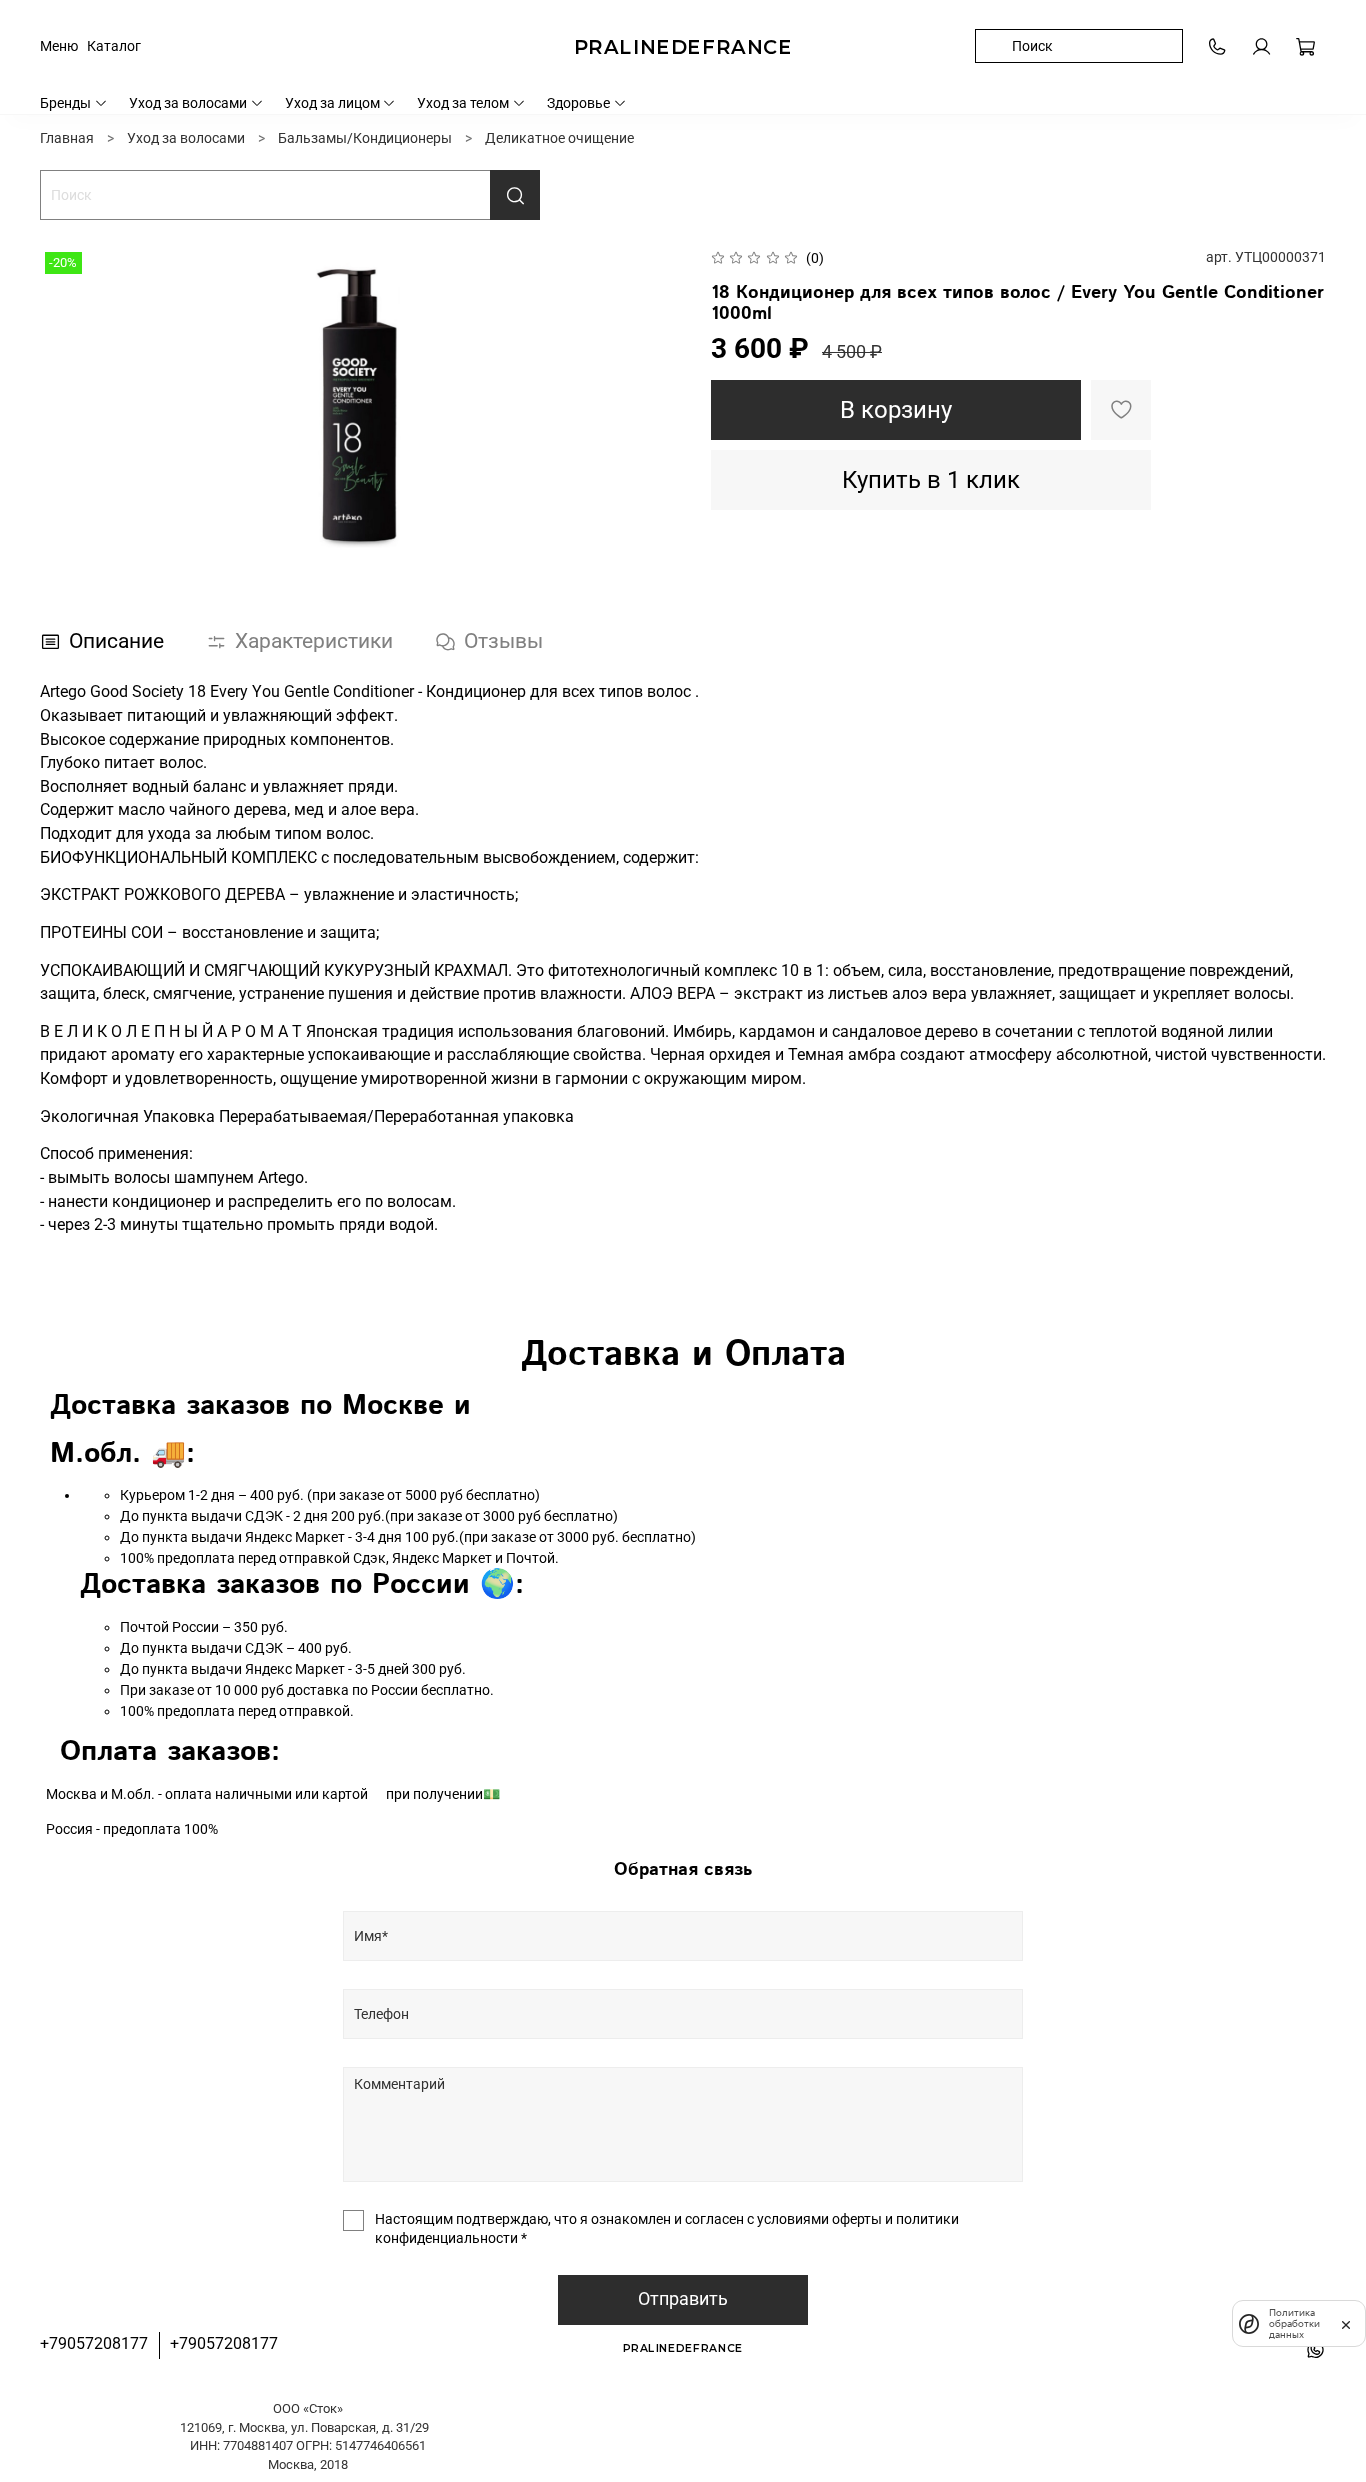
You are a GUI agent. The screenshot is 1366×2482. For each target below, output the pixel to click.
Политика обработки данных (1294, 2323)
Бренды (65, 103)
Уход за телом (463, 103)
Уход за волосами (188, 103)
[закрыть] (1346, 2323)
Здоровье (578, 103)
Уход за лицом (332, 103)
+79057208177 (94, 2343)
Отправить (683, 2299)
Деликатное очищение (559, 138)
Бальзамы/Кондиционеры (365, 138)
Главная (67, 138)
